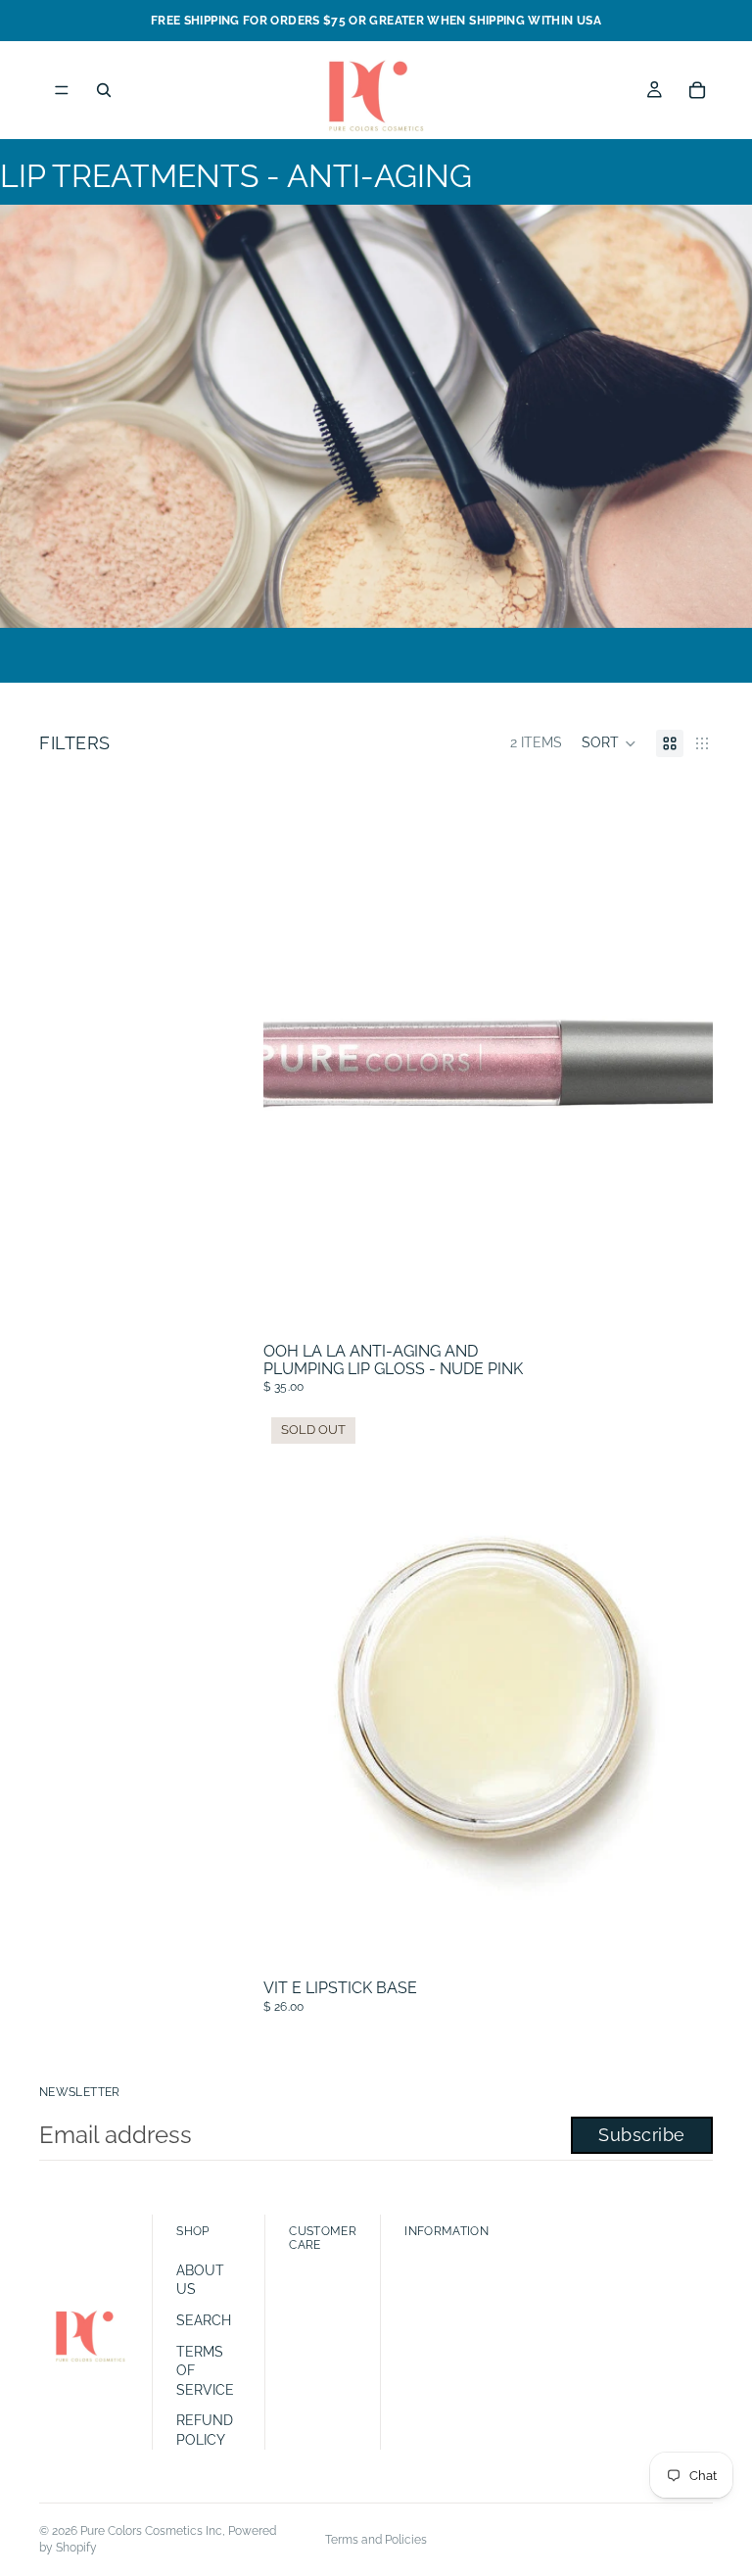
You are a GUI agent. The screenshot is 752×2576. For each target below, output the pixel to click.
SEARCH (204, 2320)
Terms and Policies (376, 2540)
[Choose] (682, 1305)
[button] (609, 743)
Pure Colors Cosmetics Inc (151, 2531)
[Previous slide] (293, 1054)
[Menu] (62, 90)
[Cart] (697, 90)
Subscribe (642, 2135)
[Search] (104, 90)
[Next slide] (683, 1054)
